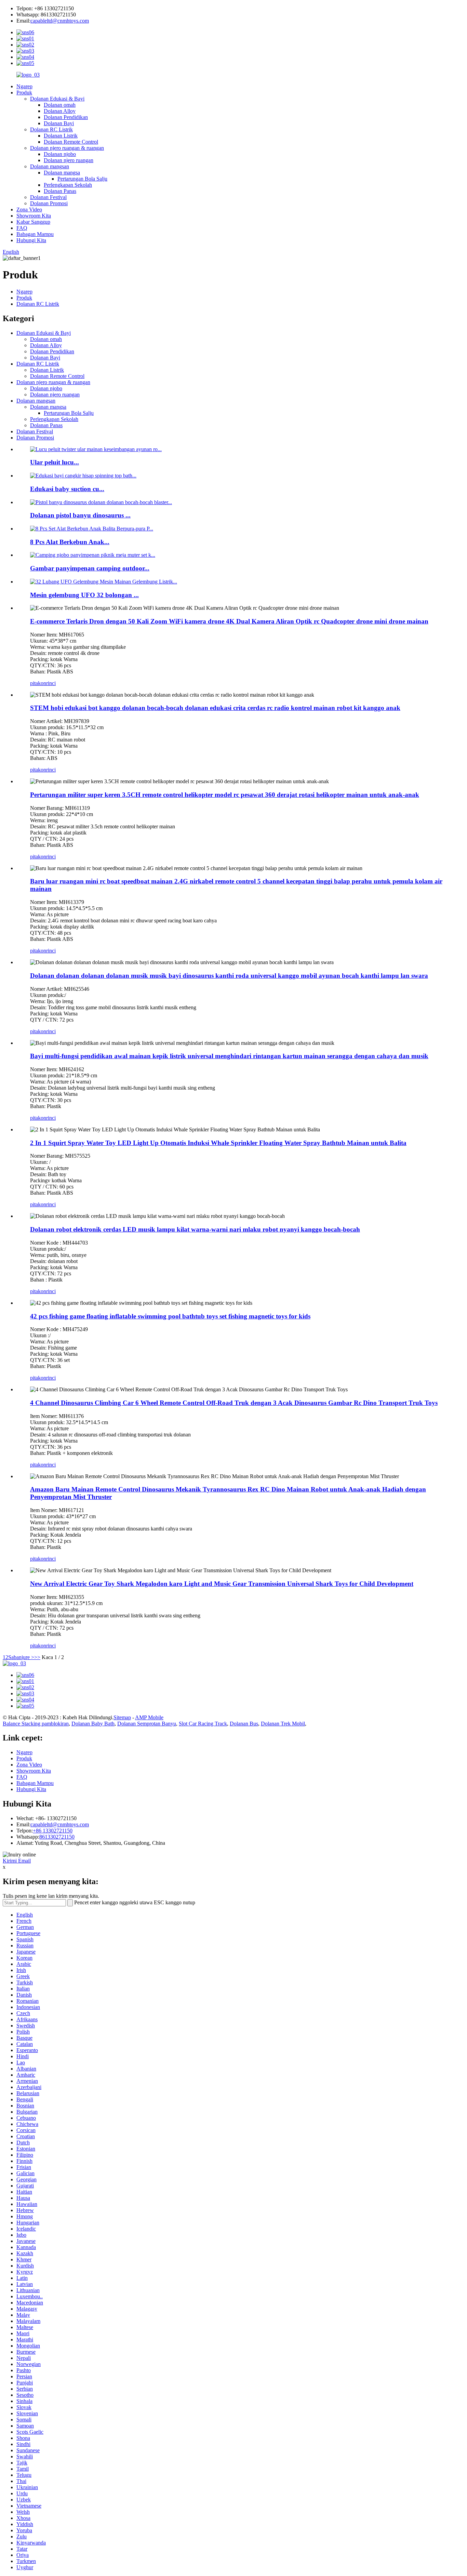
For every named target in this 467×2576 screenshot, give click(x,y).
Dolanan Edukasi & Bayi (57, 99)
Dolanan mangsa (62, 173)
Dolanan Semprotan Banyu (147, 1724)
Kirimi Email (17, 1861)
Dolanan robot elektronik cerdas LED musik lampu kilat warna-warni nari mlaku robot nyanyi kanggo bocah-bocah (195, 1229)
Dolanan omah (60, 105)
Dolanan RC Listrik (51, 129)
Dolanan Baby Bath (93, 1724)
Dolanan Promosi (49, 203)
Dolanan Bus (244, 1724)
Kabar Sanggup (33, 222)
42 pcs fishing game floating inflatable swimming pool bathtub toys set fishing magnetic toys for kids (170, 1316)
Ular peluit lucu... (55, 462)
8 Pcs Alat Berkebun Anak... (70, 542)
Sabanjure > (21, 1657)
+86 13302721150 (53, 1831)
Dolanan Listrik (61, 136)
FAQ (22, 228)
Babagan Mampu (35, 234)
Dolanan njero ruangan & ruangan (67, 148)
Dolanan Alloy (60, 111)
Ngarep (24, 86)
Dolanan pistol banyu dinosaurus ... (80, 515)
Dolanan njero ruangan (69, 160)
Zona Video (29, 209)
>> (37, 1657)
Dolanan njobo (60, 154)
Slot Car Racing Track (203, 1724)
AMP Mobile (149, 1717)
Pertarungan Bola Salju (82, 179)
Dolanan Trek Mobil (283, 1724)
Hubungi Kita (31, 240)
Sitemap (122, 1717)
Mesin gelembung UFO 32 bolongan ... (84, 595)
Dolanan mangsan (50, 166)
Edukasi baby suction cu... (67, 489)
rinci (51, 683)
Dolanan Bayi (59, 123)
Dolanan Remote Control (71, 142)
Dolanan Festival (48, 197)
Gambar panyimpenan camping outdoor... (90, 568)
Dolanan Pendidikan (66, 117)
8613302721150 (57, 1837)
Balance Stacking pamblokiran (36, 1724)
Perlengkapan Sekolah (68, 185)
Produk (24, 93)
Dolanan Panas (60, 191)
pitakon (38, 683)
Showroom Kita (34, 216)
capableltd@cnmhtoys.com (60, 21)
